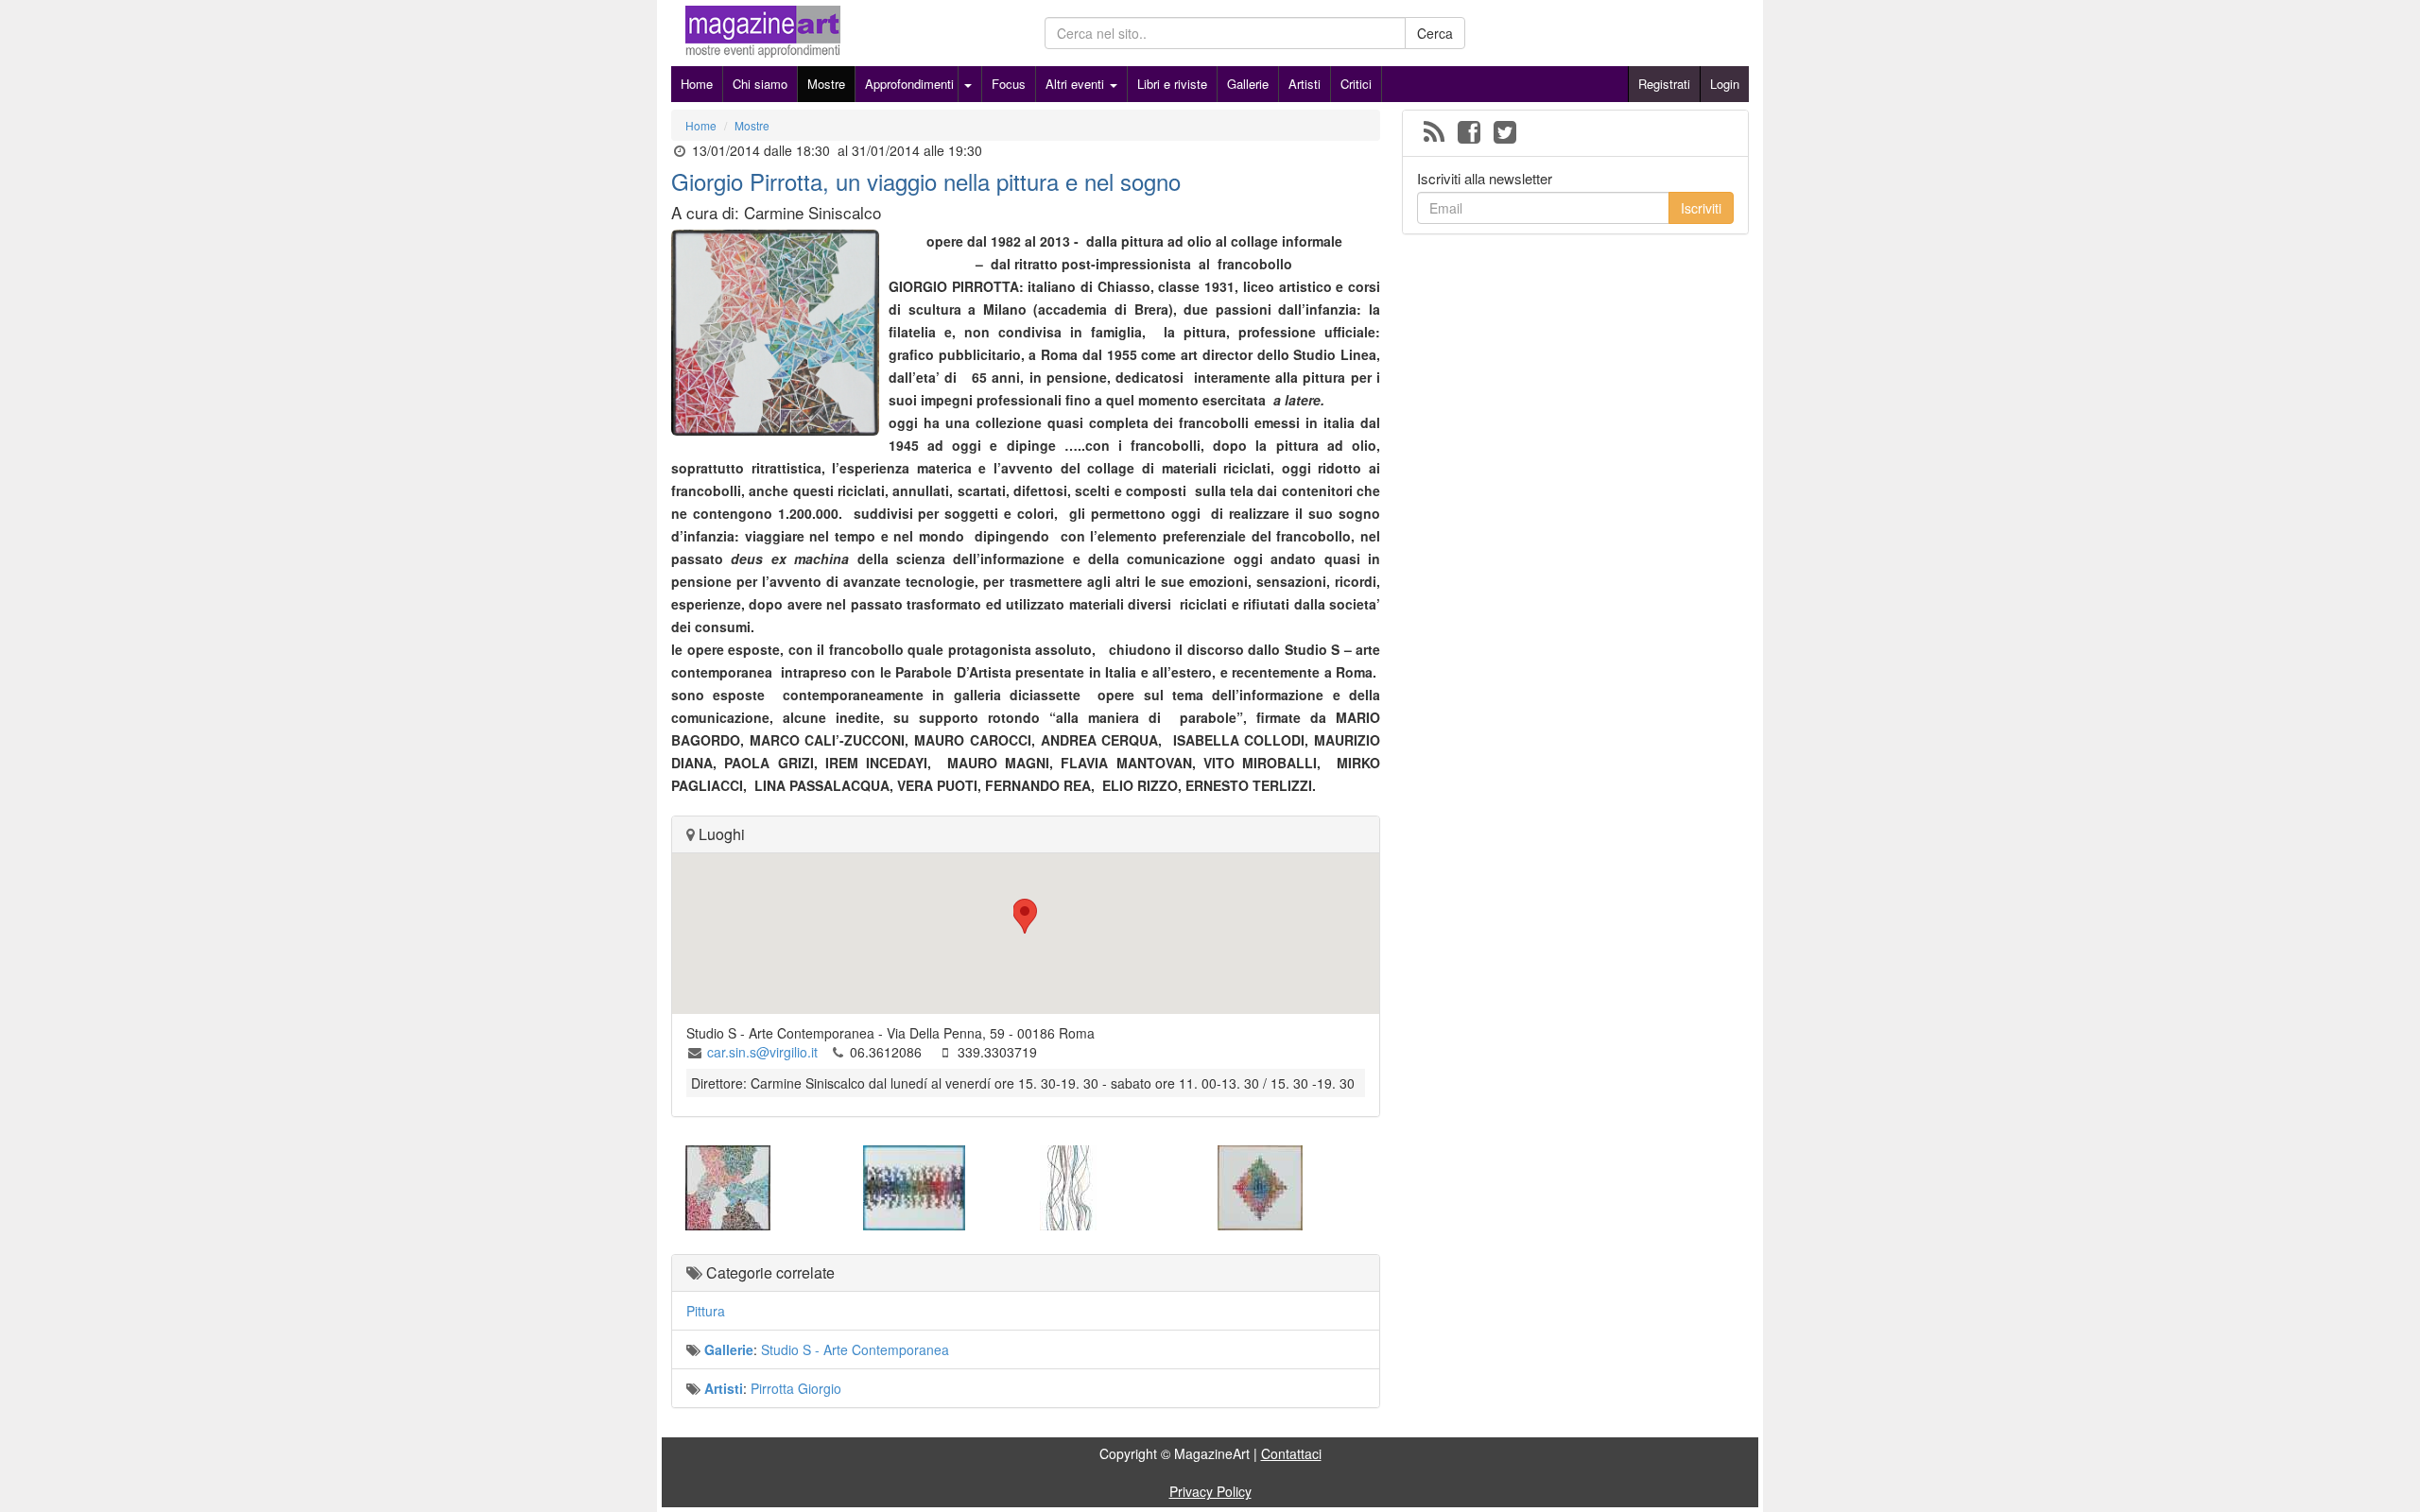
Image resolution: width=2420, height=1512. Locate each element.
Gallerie (1248, 84)
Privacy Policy (1210, 1491)
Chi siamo (760, 84)
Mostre (826, 84)
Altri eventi (1077, 84)
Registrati (1664, 84)
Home (697, 84)
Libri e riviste (1172, 84)
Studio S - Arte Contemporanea (855, 1349)
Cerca (1435, 33)
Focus (1009, 84)
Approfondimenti (909, 84)
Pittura (706, 1311)
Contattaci (1291, 1453)
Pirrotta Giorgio (796, 1388)
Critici (1356, 84)
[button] (1026, 916)
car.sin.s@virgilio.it (762, 1052)
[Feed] (1434, 133)
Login (1725, 84)
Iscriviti (1701, 208)
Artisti (1305, 84)
